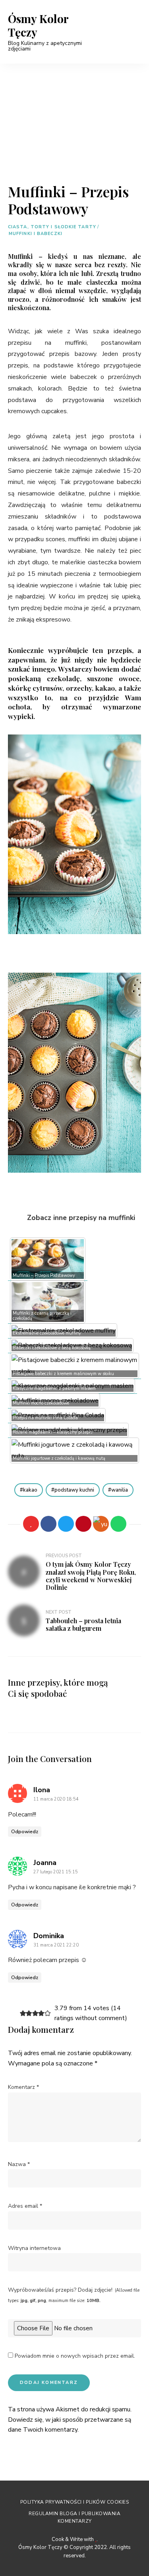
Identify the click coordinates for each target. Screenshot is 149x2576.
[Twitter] (66, 1524)
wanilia (120, 1490)
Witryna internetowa (34, 2248)
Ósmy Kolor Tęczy (38, 25)
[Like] (31, 1524)
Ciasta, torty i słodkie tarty (52, 227)
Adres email (25, 2206)
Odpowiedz (25, 1832)
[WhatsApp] (118, 1524)
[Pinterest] (83, 1524)
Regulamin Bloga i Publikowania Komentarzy (74, 2517)
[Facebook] (48, 1524)
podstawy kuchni (74, 1490)
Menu (133, 32)
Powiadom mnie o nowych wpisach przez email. (75, 2356)
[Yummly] (101, 1524)
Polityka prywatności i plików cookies (75, 2502)
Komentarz (23, 2087)
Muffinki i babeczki (36, 234)
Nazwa (19, 2164)
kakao (30, 1490)
